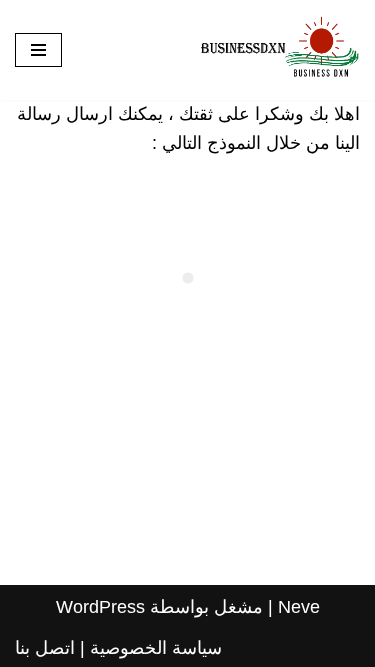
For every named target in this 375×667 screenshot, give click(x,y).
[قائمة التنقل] (38, 50)
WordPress (100, 607)
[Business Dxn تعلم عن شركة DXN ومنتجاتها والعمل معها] (279, 50)
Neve (299, 607)
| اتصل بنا (50, 648)
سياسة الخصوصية (156, 648)
